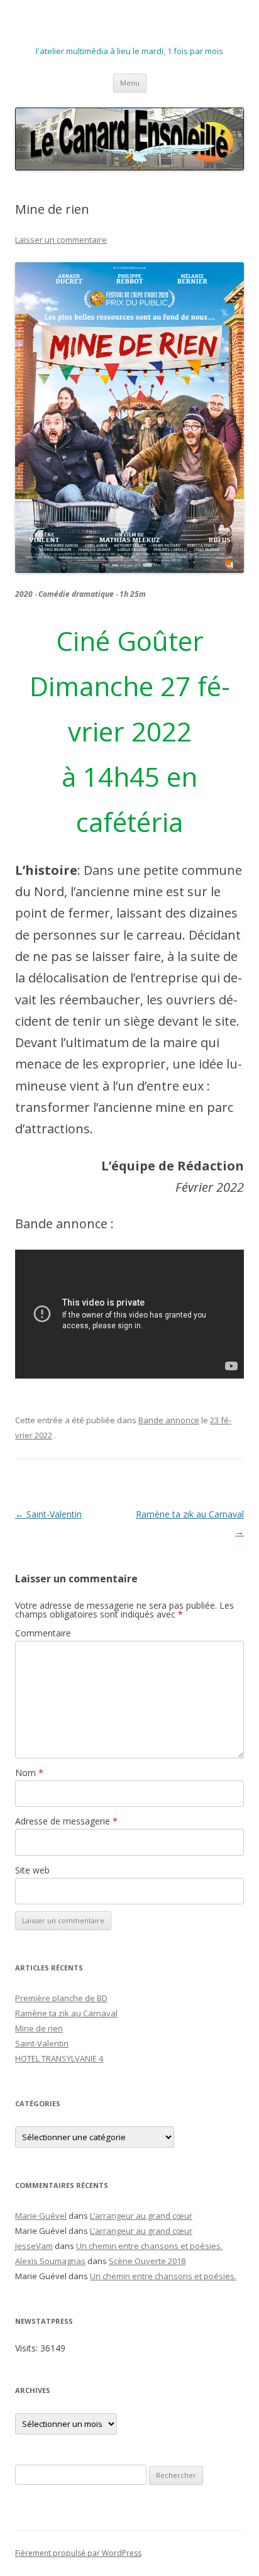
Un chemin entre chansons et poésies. (149, 2246)
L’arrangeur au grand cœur (141, 2216)
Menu (130, 83)
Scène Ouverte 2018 (147, 2261)
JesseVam (34, 2246)
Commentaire (43, 1633)
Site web (32, 1870)
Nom (29, 1773)
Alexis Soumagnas (50, 2261)
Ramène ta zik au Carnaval (66, 2013)
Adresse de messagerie (66, 1821)
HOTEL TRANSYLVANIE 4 (59, 2058)
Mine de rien (39, 2028)
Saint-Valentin (48, 1514)
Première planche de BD (61, 1998)
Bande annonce (169, 1420)
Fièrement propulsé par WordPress (78, 2553)
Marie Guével (41, 2216)
